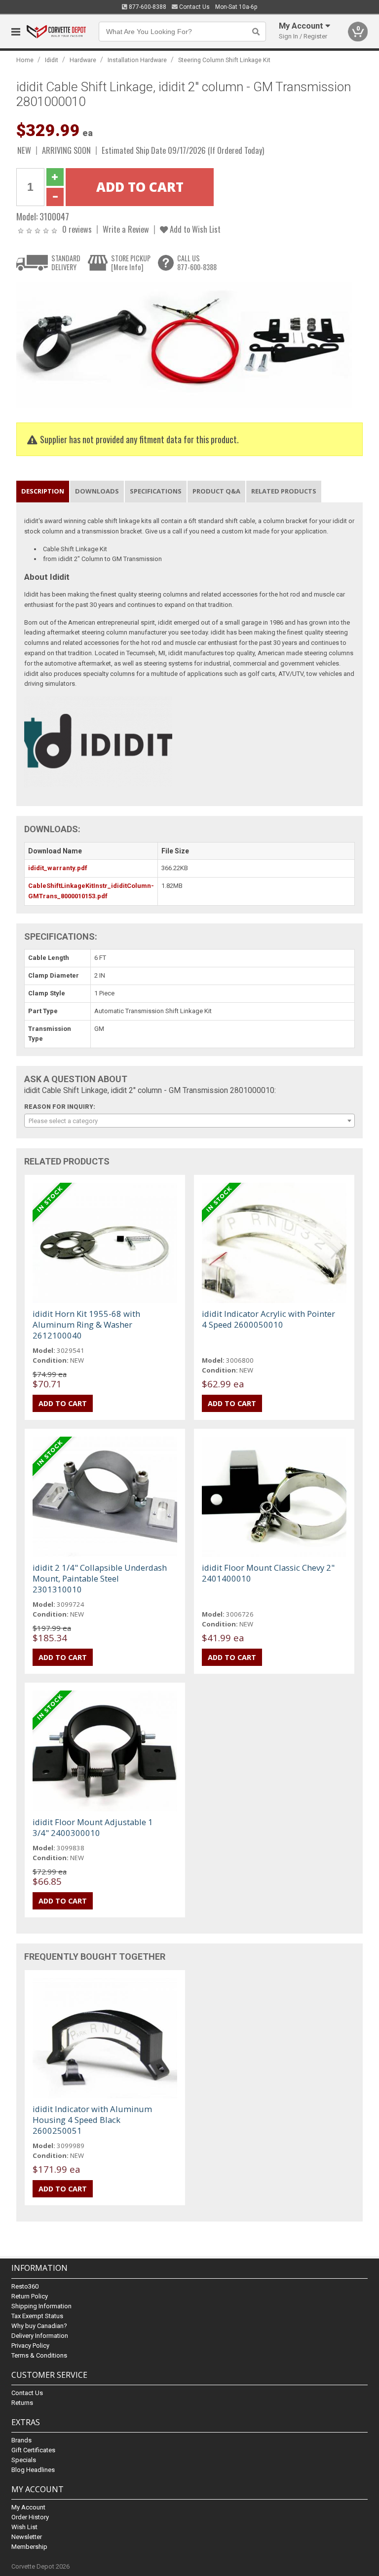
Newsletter (27, 2537)
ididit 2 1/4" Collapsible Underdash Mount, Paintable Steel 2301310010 (100, 1578)
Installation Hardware (137, 60)
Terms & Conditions (39, 2355)
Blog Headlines (33, 2470)
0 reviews (77, 229)
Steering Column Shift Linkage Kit (224, 60)
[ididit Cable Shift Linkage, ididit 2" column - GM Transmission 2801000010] (184, 344)
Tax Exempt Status (37, 2316)
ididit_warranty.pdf (58, 868)
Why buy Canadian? (39, 2326)
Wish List (24, 2527)
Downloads (97, 491)
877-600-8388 (147, 7)
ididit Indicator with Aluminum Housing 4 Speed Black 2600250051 (92, 2120)
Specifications (156, 491)
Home (25, 60)
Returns (22, 2403)
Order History (30, 2517)
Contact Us (194, 7)
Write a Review (126, 229)
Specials (24, 2460)
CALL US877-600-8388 (197, 263)
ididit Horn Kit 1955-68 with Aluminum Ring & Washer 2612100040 (86, 1324)
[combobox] (189, 1121)
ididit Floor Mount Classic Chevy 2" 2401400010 (268, 1573)
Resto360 (25, 2286)
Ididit (52, 60)
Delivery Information (40, 2336)
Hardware (83, 60)
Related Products (284, 491)
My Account (28, 2507)
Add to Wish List (194, 229)
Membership (29, 2547)
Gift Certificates (33, 2450)
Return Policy (30, 2296)
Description (43, 491)
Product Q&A (216, 491)
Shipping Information (41, 2306)
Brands (21, 2440)
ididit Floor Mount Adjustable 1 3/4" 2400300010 (93, 1827)
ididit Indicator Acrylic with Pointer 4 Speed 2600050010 (268, 1319)
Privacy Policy (30, 2346)
